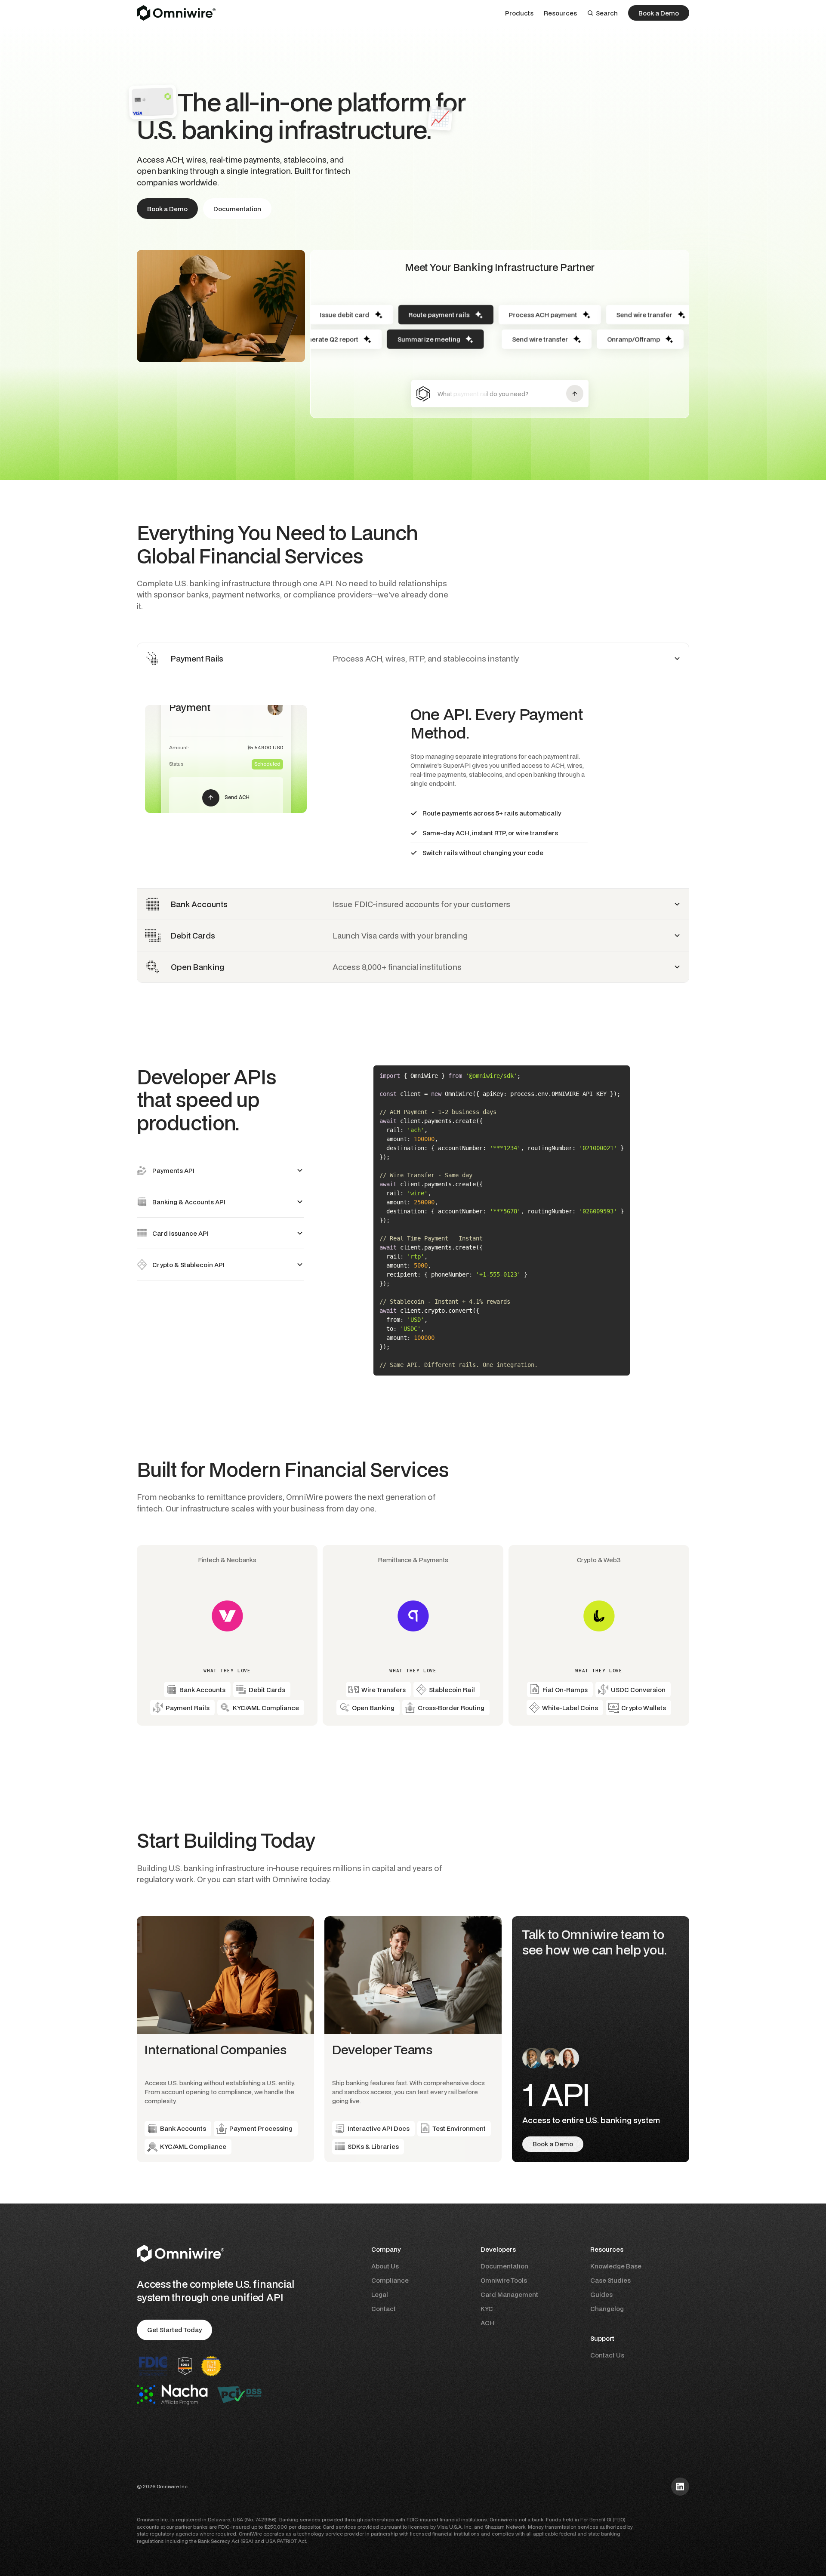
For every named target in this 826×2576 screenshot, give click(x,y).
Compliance (390, 2280)
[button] (519, 13)
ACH (487, 2323)
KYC (487, 2309)
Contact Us (607, 2355)
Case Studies (610, 2280)
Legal (380, 2294)
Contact (384, 2309)
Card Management (509, 2294)
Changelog (607, 2309)
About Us (385, 2266)
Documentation (504, 2266)
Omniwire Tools (504, 2280)
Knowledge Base (616, 2266)
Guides (601, 2294)
